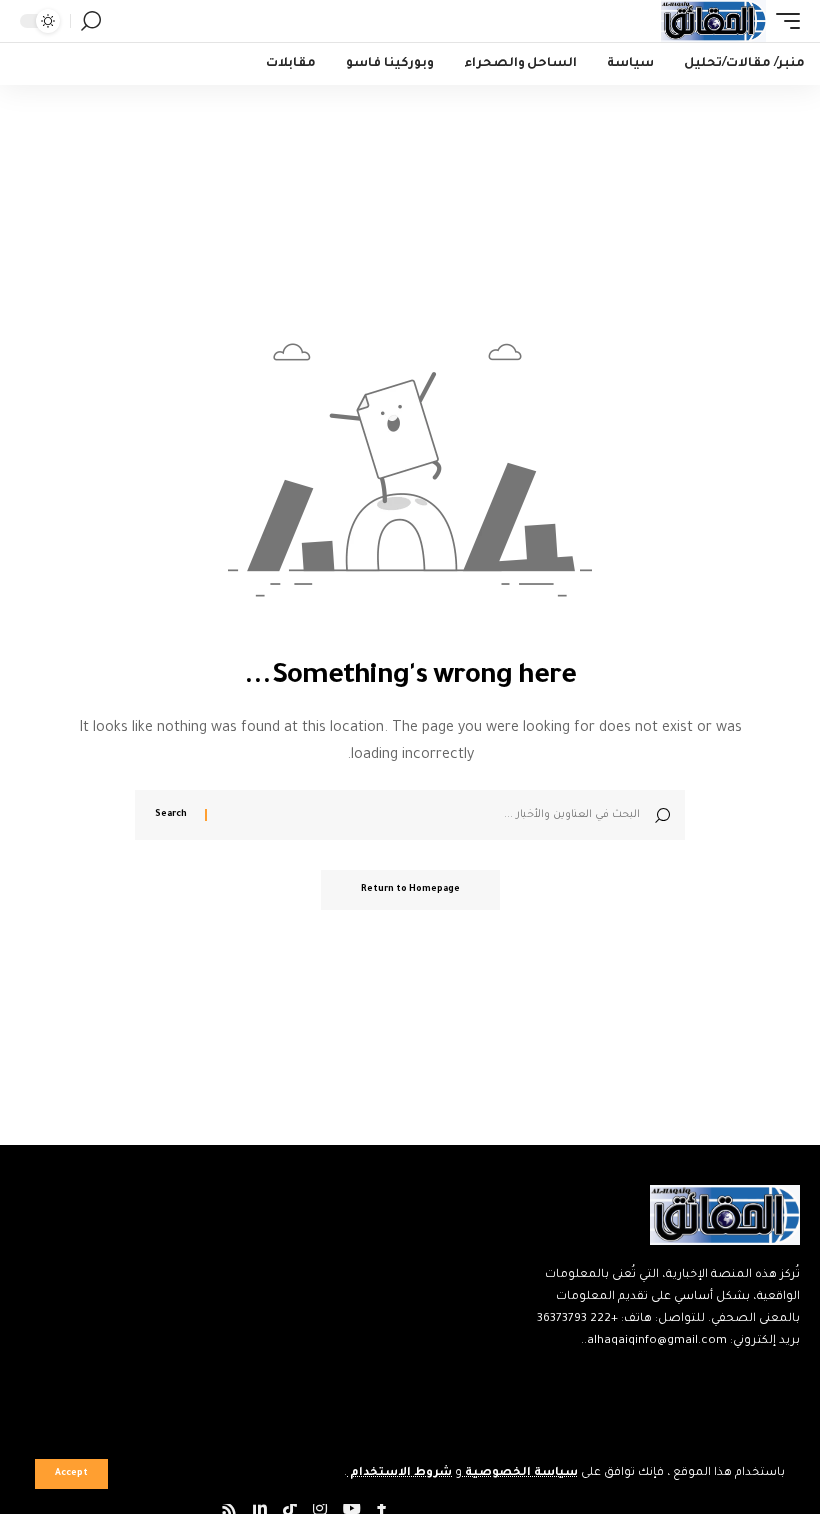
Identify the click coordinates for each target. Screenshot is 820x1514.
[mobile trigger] (783, 21)
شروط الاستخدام (399, 1473)
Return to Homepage (410, 890)
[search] (91, 21)
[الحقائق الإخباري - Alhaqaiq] (713, 21)
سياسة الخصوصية (520, 1473)
